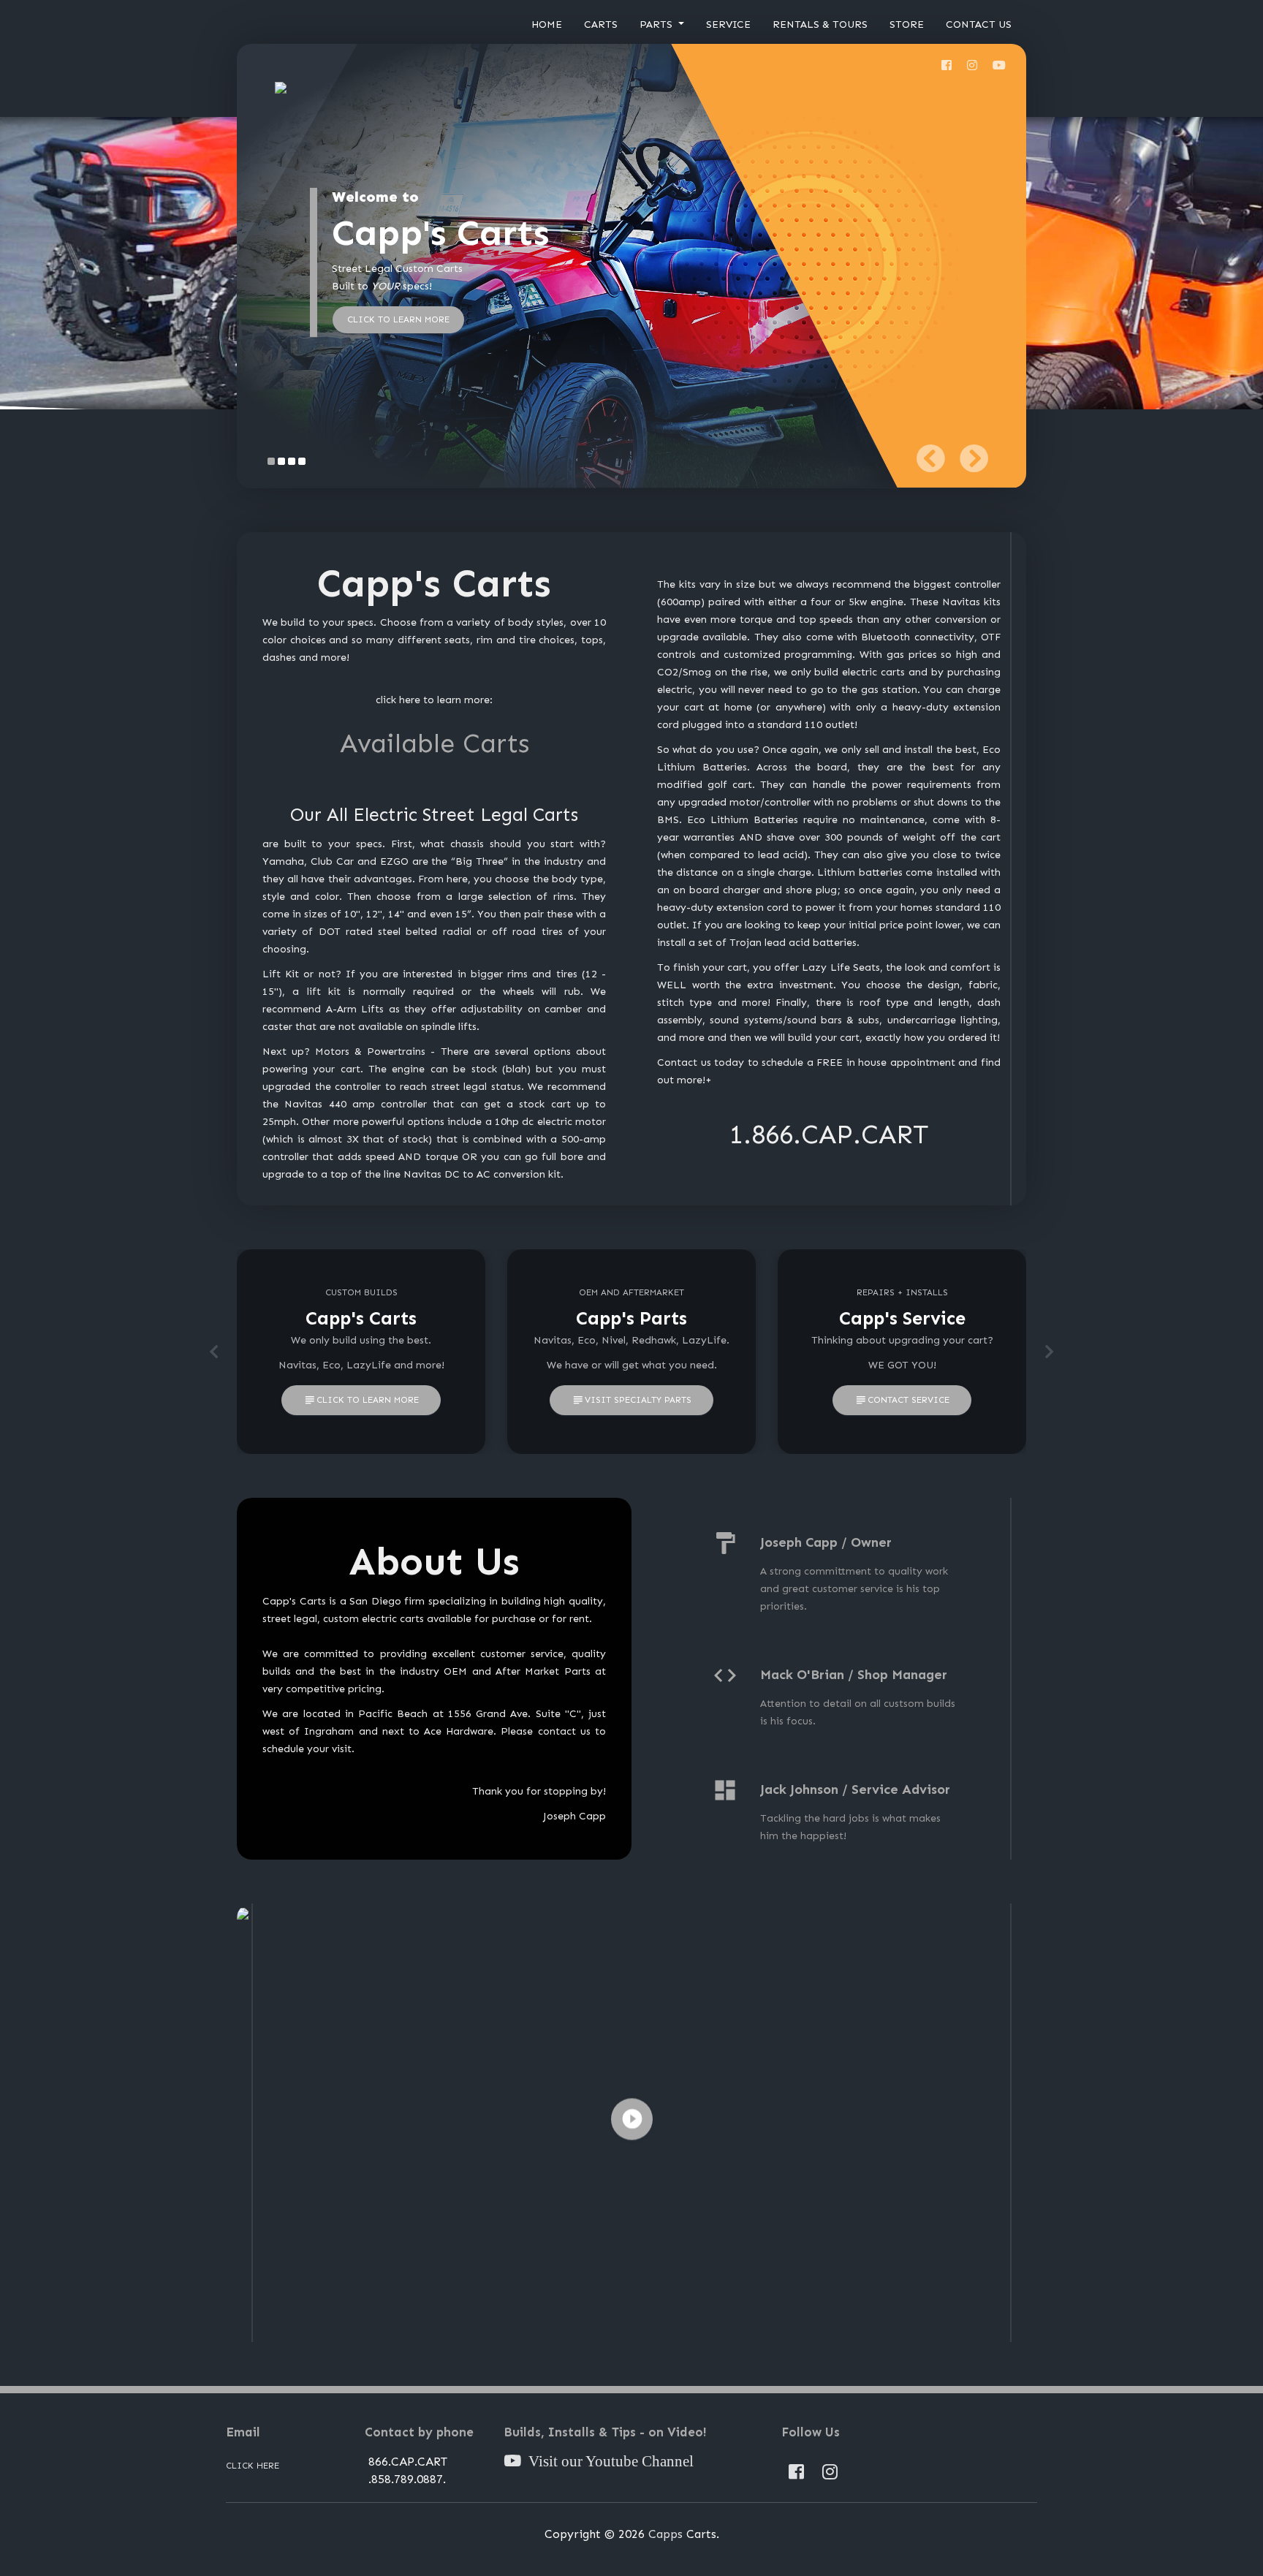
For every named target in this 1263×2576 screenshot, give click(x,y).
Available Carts (435, 743)
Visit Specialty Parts (631, 1401)
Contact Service (902, 1401)
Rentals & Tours (820, 24)
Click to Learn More (361, 1401)
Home (547, 24)
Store (907, 24)
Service (728, 24)
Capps (665, 2534)
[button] (930, 458)
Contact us (979, 24)
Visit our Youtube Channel (607, 2462)
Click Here (253, 2466)
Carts (601, 24)
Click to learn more (398, 319)
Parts (657, 24)
